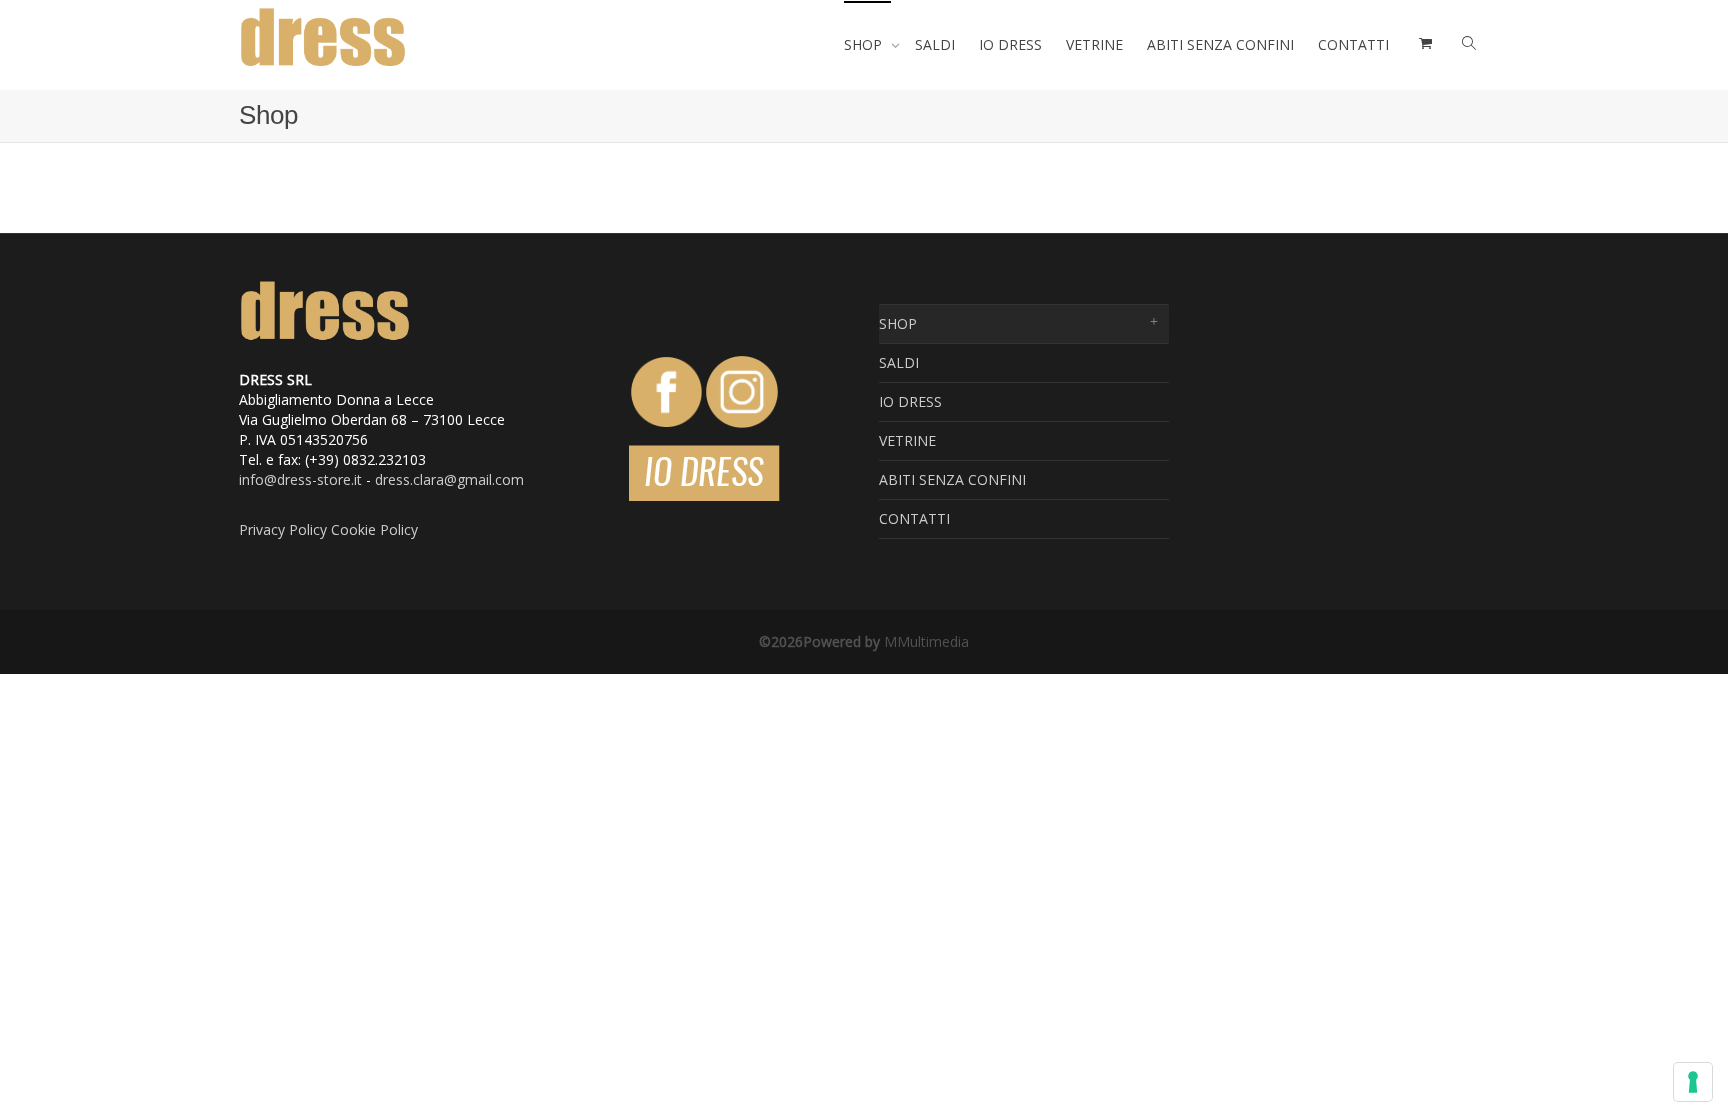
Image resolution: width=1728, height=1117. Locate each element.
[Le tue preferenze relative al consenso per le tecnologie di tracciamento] (1693, 1082)
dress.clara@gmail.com (449, 479)
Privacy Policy (283, 529)
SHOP (865, 44)
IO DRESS (1010, 44)
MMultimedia (926, 641)
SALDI (935, 44)
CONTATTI (1353, 44)
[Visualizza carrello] (1423, 45)
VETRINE (1094, 44)
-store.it (337, 479)
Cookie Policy (374, 529)
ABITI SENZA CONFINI (1220, 44)
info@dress (275, 479)
